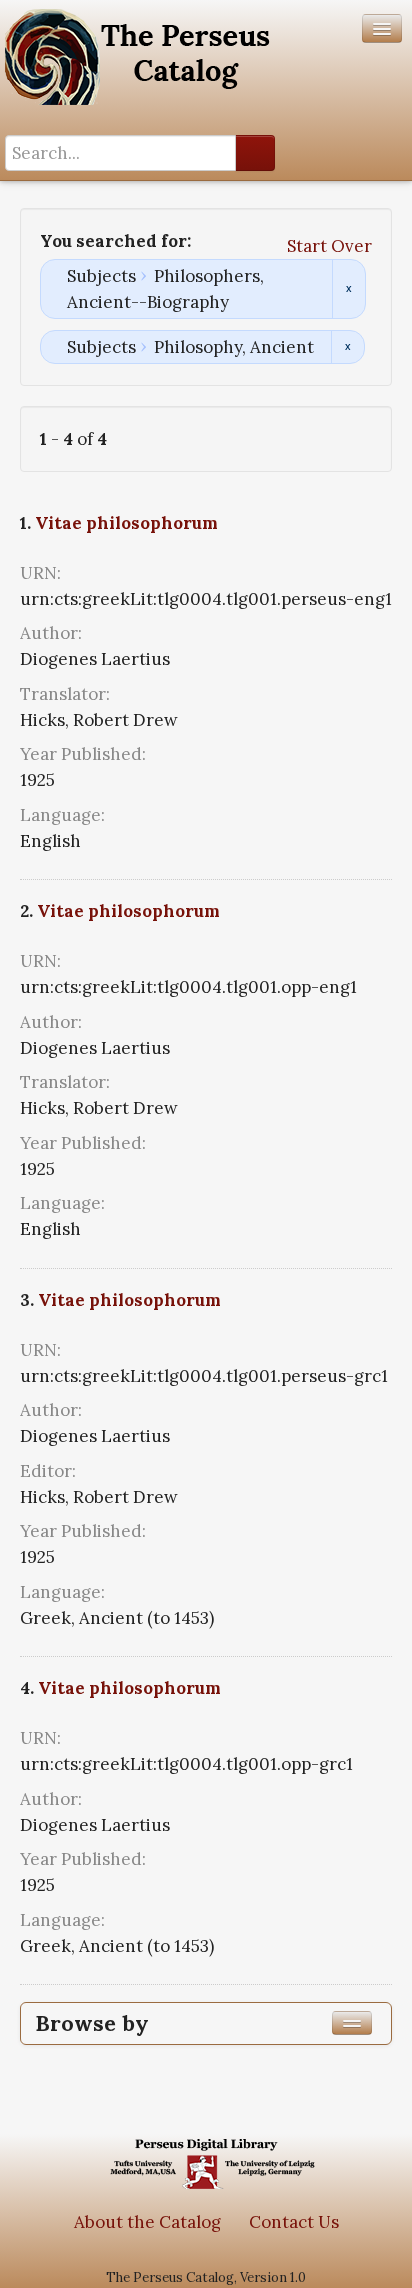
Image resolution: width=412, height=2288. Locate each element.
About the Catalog (147, 2222)
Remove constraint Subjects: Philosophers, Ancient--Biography (348, 289)
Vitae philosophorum (126, 523)
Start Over (329, 246)
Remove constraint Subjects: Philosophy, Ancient (347, 347)
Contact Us (294, 2222)
